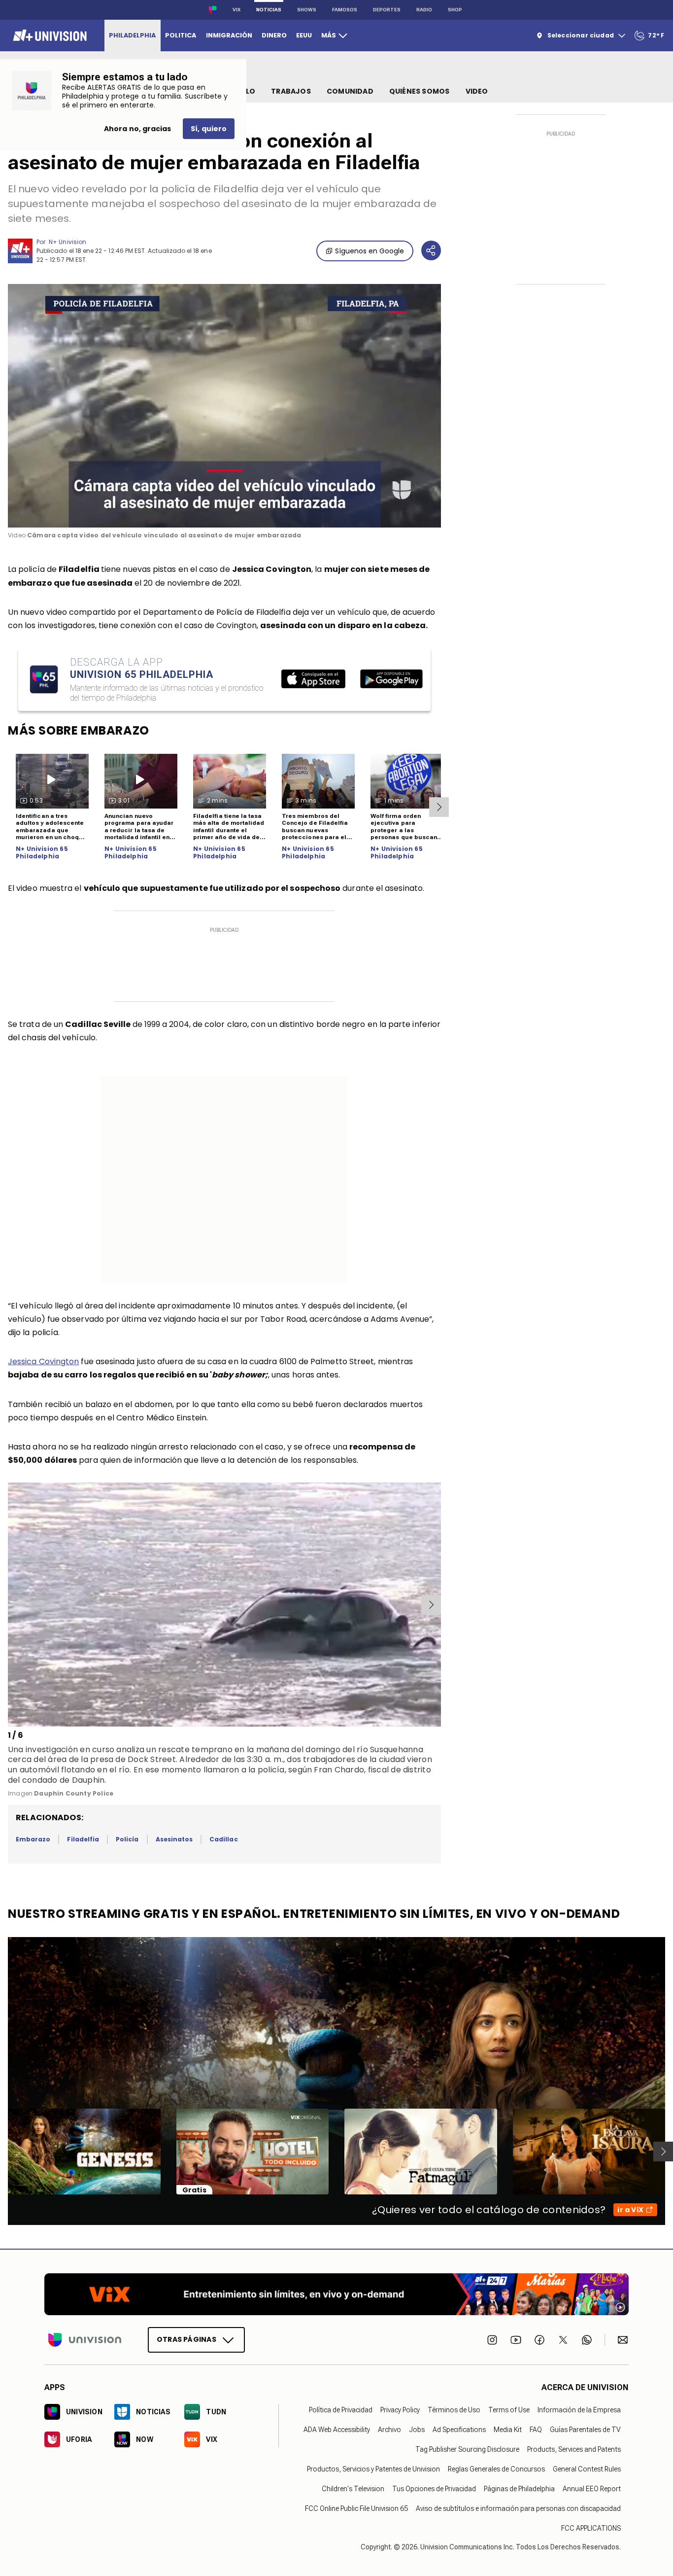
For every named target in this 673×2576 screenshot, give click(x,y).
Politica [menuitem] (181, 35)
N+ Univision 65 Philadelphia (42, 853)
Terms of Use (509, 2410)
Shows (307, 10)
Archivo (389, 2430)
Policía (127, 1839)
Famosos (345, 10)
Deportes (387, 10)
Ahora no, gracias (137, 129)
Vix (236, 10)
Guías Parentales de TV (585, 2430)
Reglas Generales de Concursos (496, 2469)
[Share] (431, 250)
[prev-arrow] (10, 1605)
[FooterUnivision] (85, 2339)
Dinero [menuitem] (274, 35)
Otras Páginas (186, 2339)
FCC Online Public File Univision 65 (356, 2508)
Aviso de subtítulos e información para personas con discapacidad (518, 2508)
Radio (424, 10)
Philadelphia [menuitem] (132, 35)
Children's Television (353, 2489)
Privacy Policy (400, 2410)
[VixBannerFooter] (336, 2294)
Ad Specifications (459, 2430)
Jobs (417, 2430)
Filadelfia (83, 1839)
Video (477, 91)
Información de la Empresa (579, 2410)
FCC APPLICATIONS (591, 2528)
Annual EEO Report (592, 2489)
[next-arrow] (439, 807)
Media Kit (508, 2430)
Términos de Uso (454, 2410)
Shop (455, 10)
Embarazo (33, 1839)
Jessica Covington (43, 1361)
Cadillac (223, 1839)
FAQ (536, 2430)
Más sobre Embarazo (79, 730)
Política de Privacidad (341, 2410)
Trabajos (291, 91)
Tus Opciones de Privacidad (434, 2489)
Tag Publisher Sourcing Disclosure (467, 2449)
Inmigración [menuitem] (229, 35)
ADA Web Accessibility (337, 2430)
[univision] (49, 35)
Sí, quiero (209, 129)
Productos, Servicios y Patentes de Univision (373, 2469)
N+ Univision (67, 242)
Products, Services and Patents (574, 2449)
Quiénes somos (420, 91)
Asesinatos (174, 1839)
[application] (224, 406)
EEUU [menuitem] (304, 35)
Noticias (269, 10)
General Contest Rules (587, 2469)
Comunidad (350, 91)
